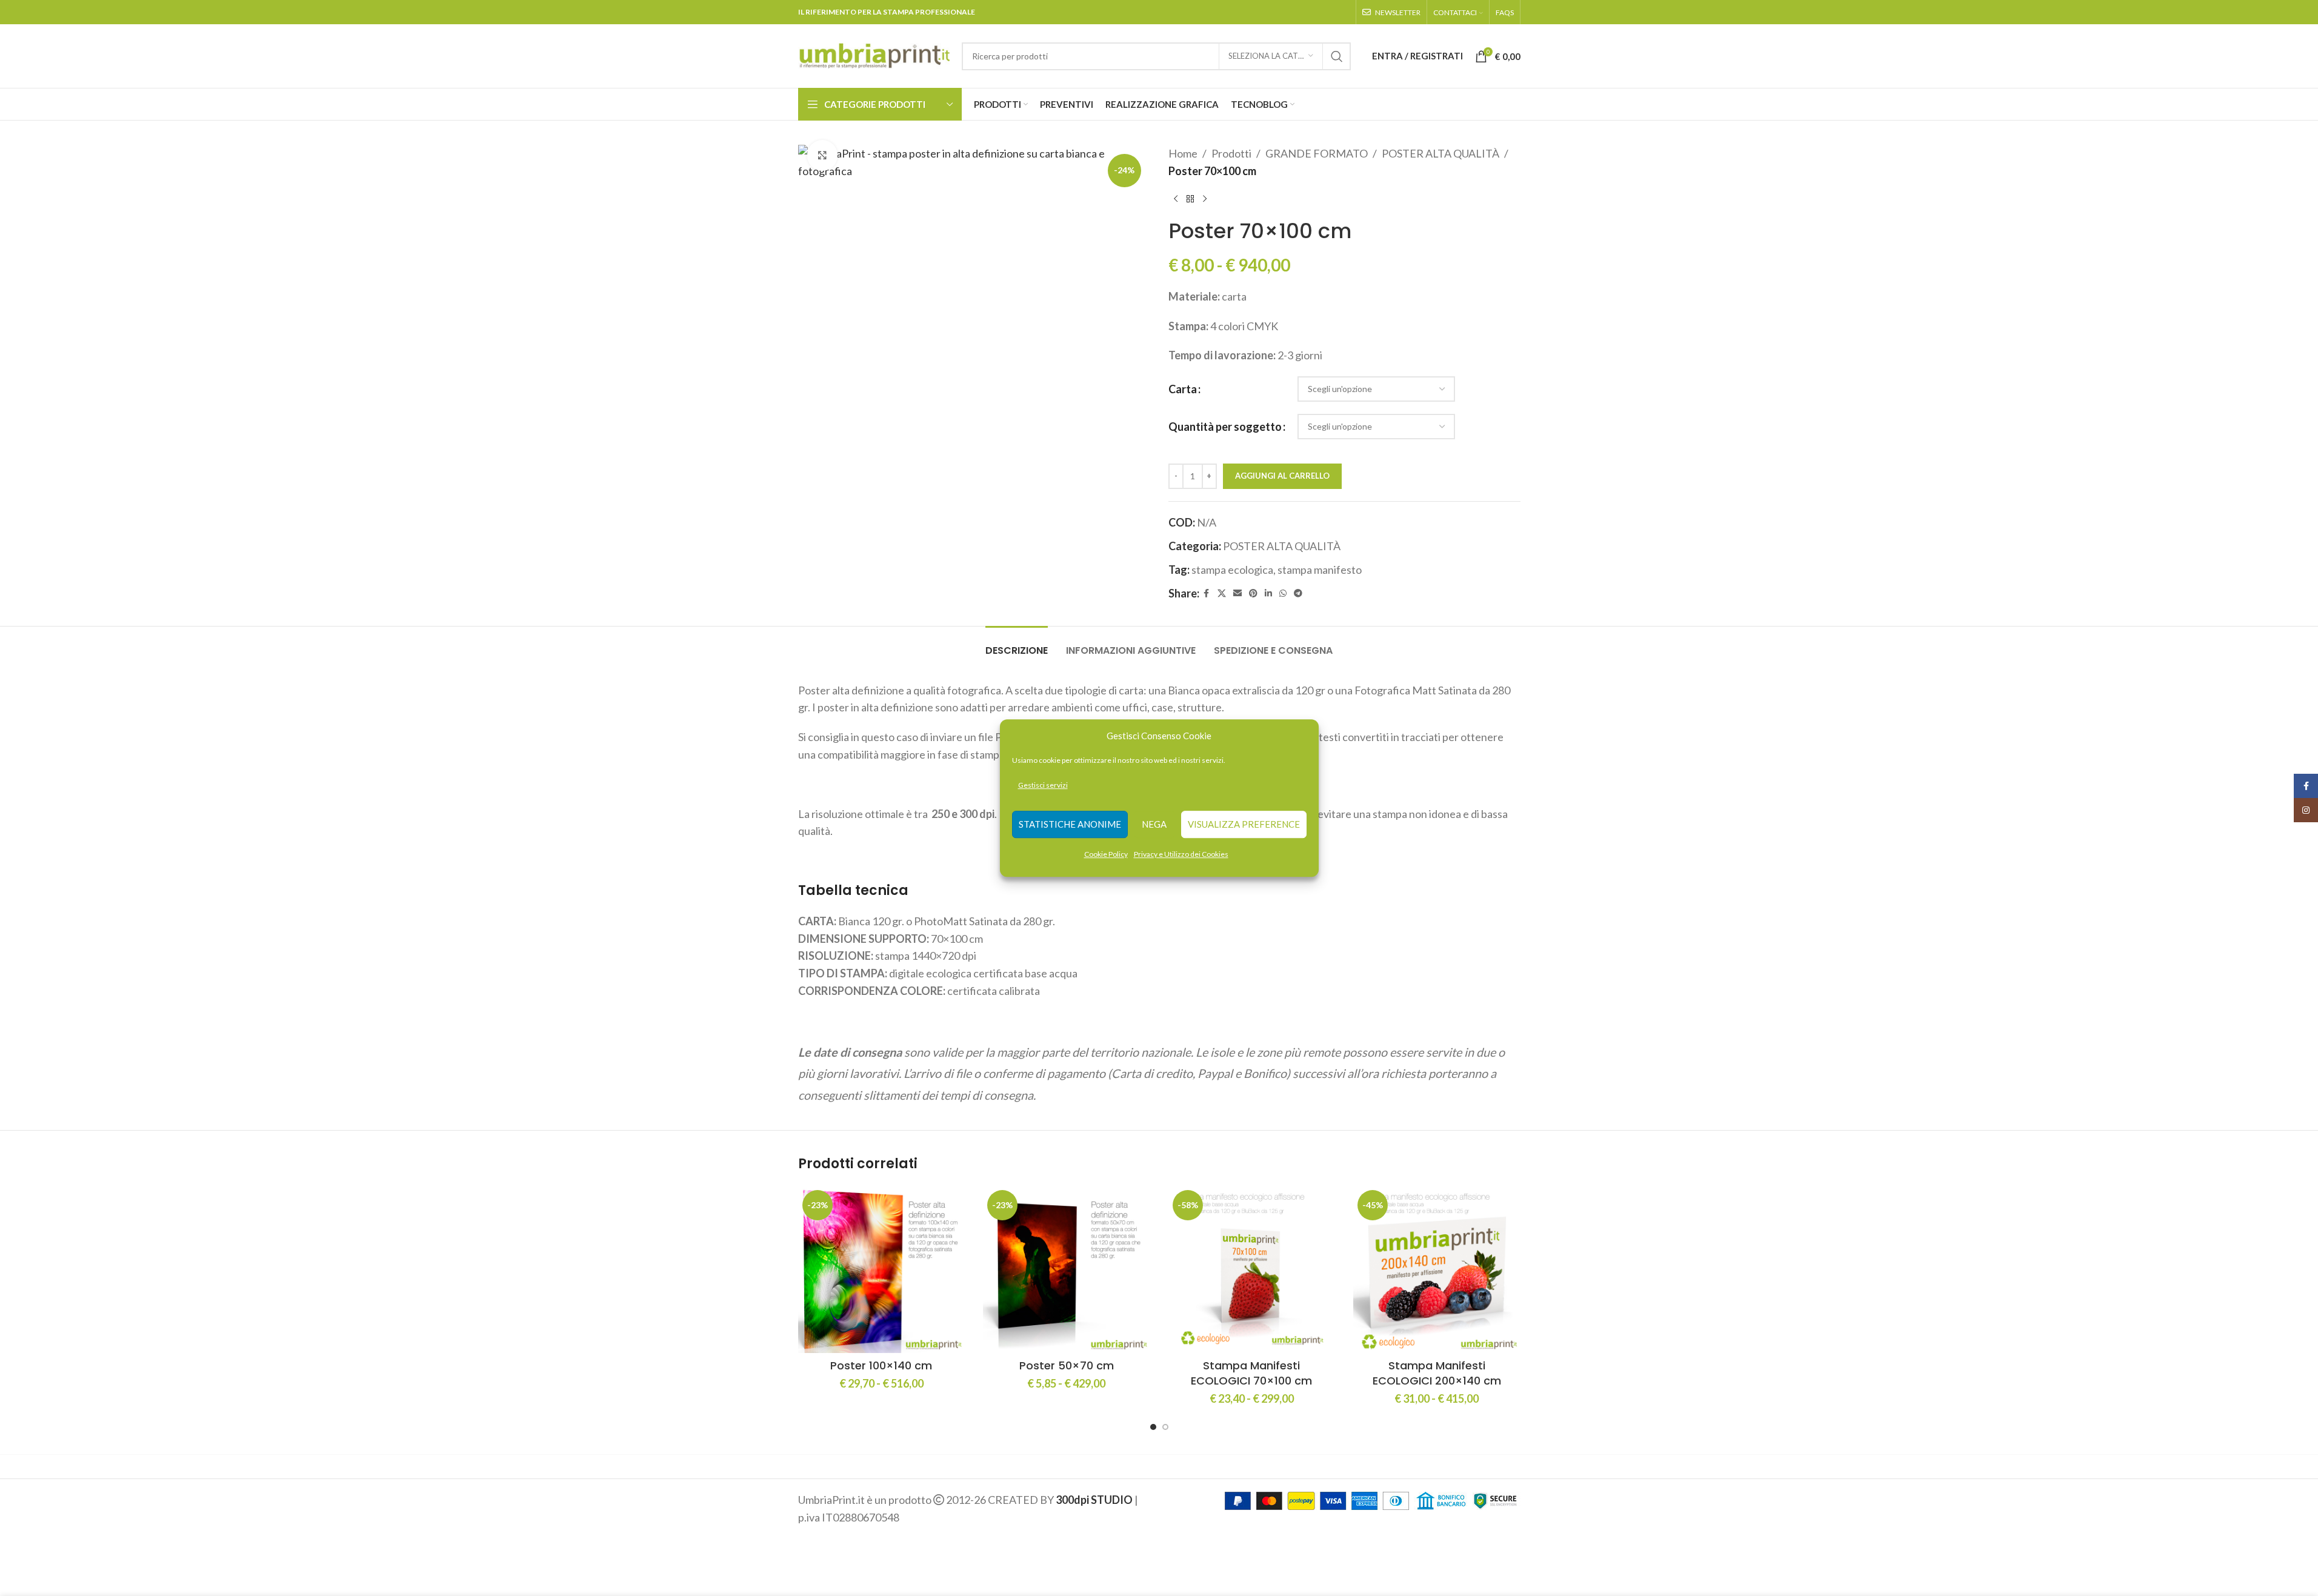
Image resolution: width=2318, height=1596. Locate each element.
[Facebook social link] (1207, 594)
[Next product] (1205, 199)
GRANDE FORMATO (1317, 153)
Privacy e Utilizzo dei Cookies (1181, 854)
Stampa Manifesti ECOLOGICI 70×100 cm (1251, 1373)
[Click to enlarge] (822, 155)
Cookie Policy (1106, 854)
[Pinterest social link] (1253, 594)
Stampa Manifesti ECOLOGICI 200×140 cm (1437, 1373)
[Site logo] (874, 55)
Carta (1183, 389)
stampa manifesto (1320, 570)
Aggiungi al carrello (1282, 476)
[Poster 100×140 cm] (882, 1269)
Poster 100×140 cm (881, 1365)
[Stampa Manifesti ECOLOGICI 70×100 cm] (1252, 1269)
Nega (1154, 825)
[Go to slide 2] (1165, 1427)
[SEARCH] (1337, 56)
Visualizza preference (1244, 825)
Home (1183, 153)
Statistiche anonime (1070, 825)
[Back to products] (1190, 199)
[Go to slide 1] (1153, 1427)
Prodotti (1231, 153)
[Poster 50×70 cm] (1067, 1269)
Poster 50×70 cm (1067, 1365)
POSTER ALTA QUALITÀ (1440, 153)
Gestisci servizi (1043, 785)
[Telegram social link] (1298, 594)
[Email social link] (1237, 594)
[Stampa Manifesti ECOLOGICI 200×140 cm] (1437, 1269)
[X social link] (1222, 594)
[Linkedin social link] (1268, 594)
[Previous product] (1176, 199)
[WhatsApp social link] (1283, 594)
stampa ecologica (1232, 570)
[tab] (1017, 644)
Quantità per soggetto (1225, 427)
